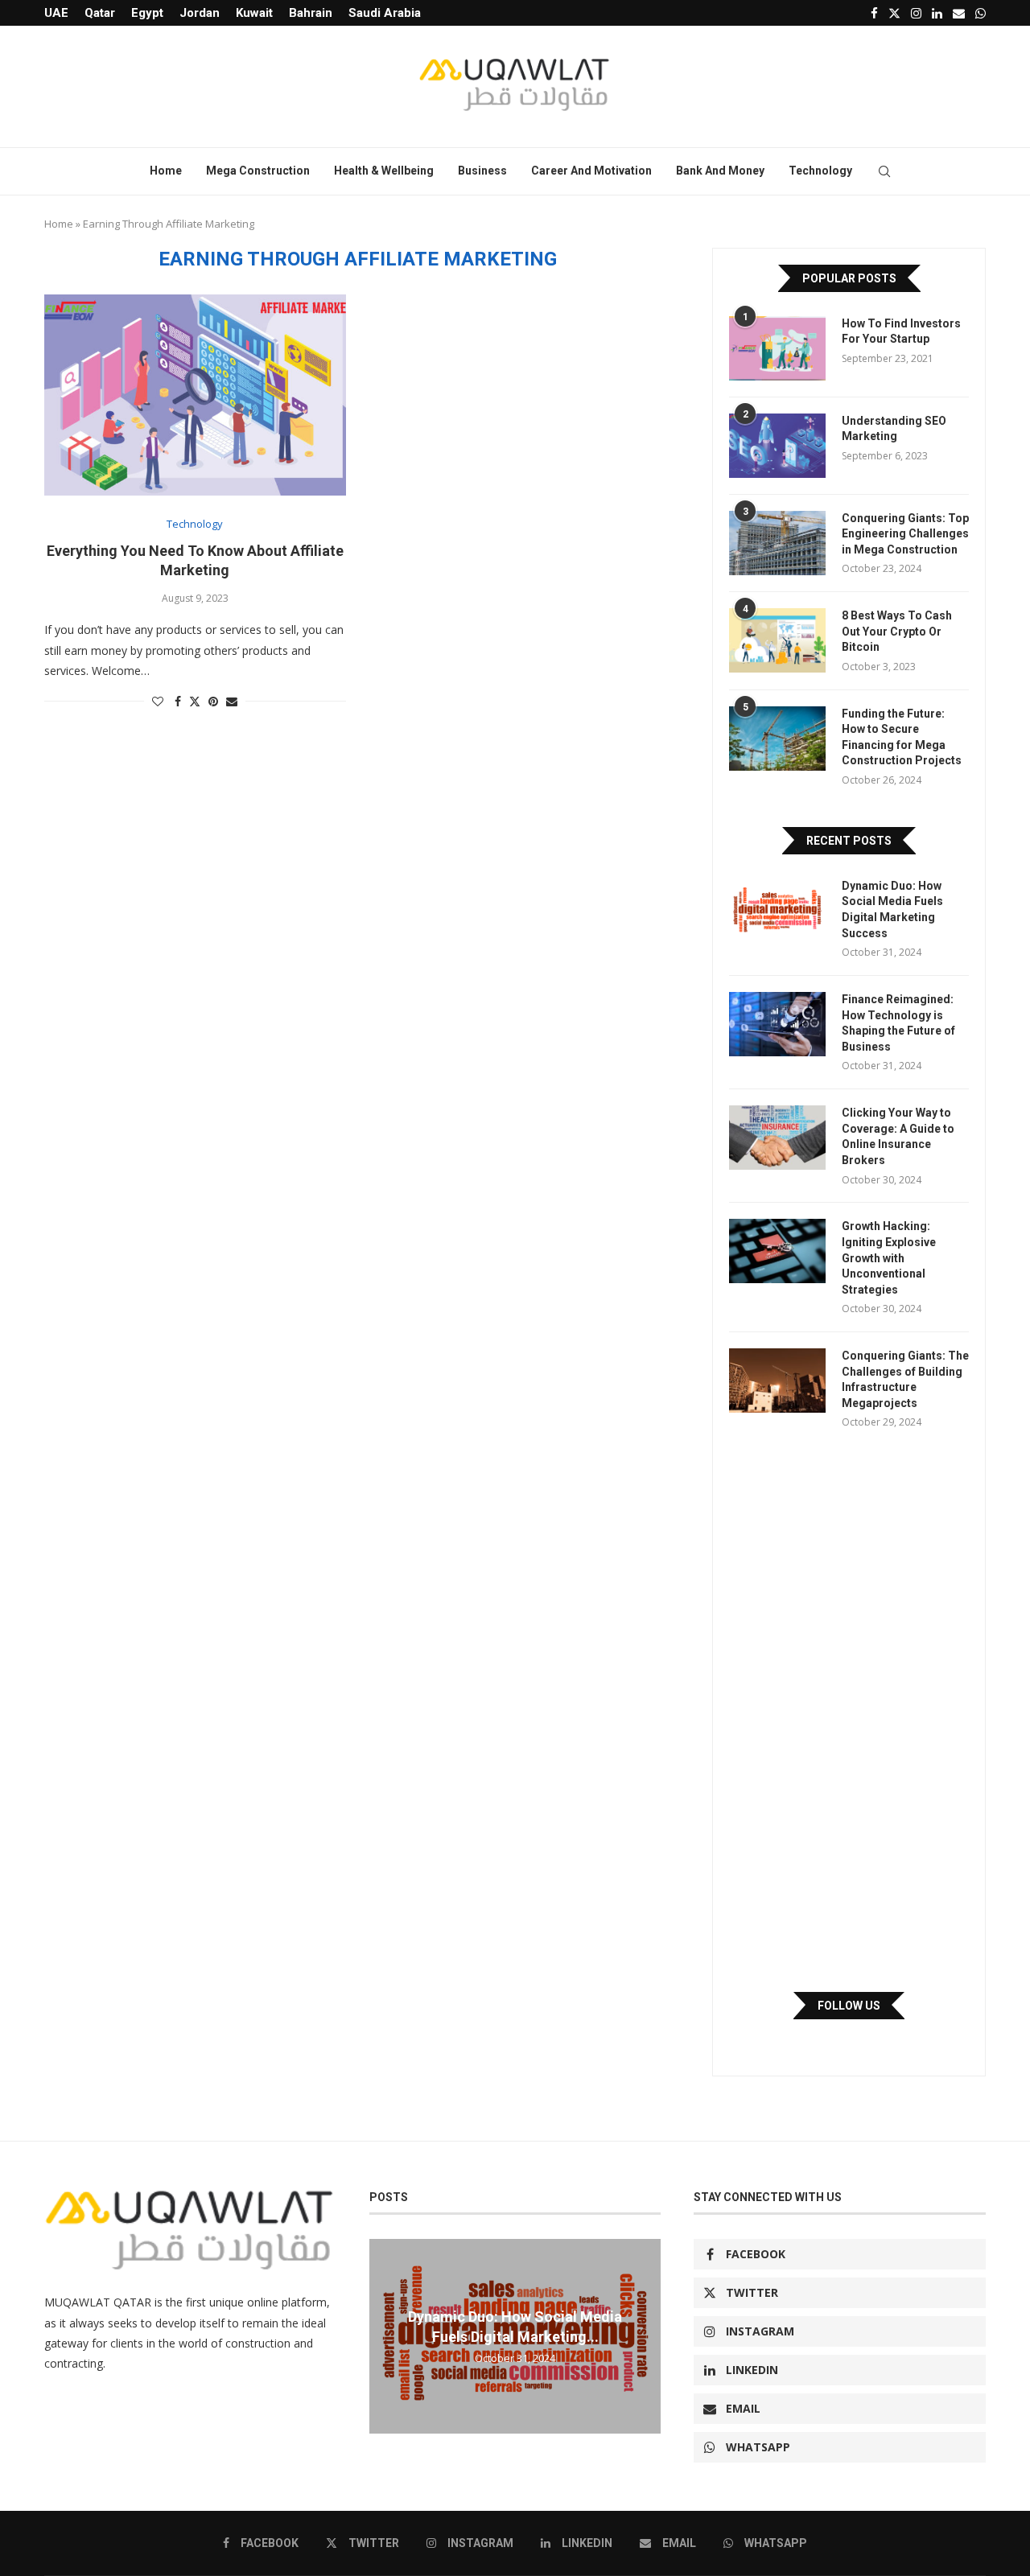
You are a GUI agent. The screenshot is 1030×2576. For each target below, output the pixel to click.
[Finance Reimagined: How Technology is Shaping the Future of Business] (777, 1024)
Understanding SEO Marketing (894, 429)
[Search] (884, 171)
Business (482, 171)
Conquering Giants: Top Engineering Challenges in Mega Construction (905, 534)
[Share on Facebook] (178, 701)
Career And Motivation (591, 171)
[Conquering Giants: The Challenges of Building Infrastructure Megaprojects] (777, 1381)
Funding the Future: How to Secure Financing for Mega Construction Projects (902, 737)
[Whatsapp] (981, 13)
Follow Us (849, 2006)
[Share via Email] (232, 701)
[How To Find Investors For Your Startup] (777, 348)
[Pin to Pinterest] (213, 701)
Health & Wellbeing (384, 171)
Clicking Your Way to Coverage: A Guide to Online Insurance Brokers (898, 1136)
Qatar (100, 13)
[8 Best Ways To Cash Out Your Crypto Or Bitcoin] (777, 640)
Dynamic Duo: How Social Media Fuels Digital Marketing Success (892, 909)
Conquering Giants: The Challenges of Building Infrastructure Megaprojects (905, 1379)
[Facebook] (874, 13)
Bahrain (311, 13)
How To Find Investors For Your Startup (901, 331)
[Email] (959, 13)
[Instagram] (916, 13)
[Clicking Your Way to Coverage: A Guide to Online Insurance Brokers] (777, 1138)
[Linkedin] (937, 13)
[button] (384, 2335)
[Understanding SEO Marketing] (777, 446)
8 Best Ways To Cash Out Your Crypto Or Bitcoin (897, 631)
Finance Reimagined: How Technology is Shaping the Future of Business (898, 1023)
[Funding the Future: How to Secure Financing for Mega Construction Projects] (777, 739)
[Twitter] (894, 13)
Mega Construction (258, 171)
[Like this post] (158, 701)
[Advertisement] (849, 1710)
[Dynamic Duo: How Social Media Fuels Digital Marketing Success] (777, 911)
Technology (820, 171)
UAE (56, 13)
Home (166, 171)
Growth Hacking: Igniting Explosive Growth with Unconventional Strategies (889, 1257)
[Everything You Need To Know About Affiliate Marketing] (195, 395)
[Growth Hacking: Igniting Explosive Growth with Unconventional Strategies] (777, 1251)
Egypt (147, 13)
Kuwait (254, 13)
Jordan (200, 13)
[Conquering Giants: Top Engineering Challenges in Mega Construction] (777, 543)
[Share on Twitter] (195, 701)
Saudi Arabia (385, 13)
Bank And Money (720, 171)
